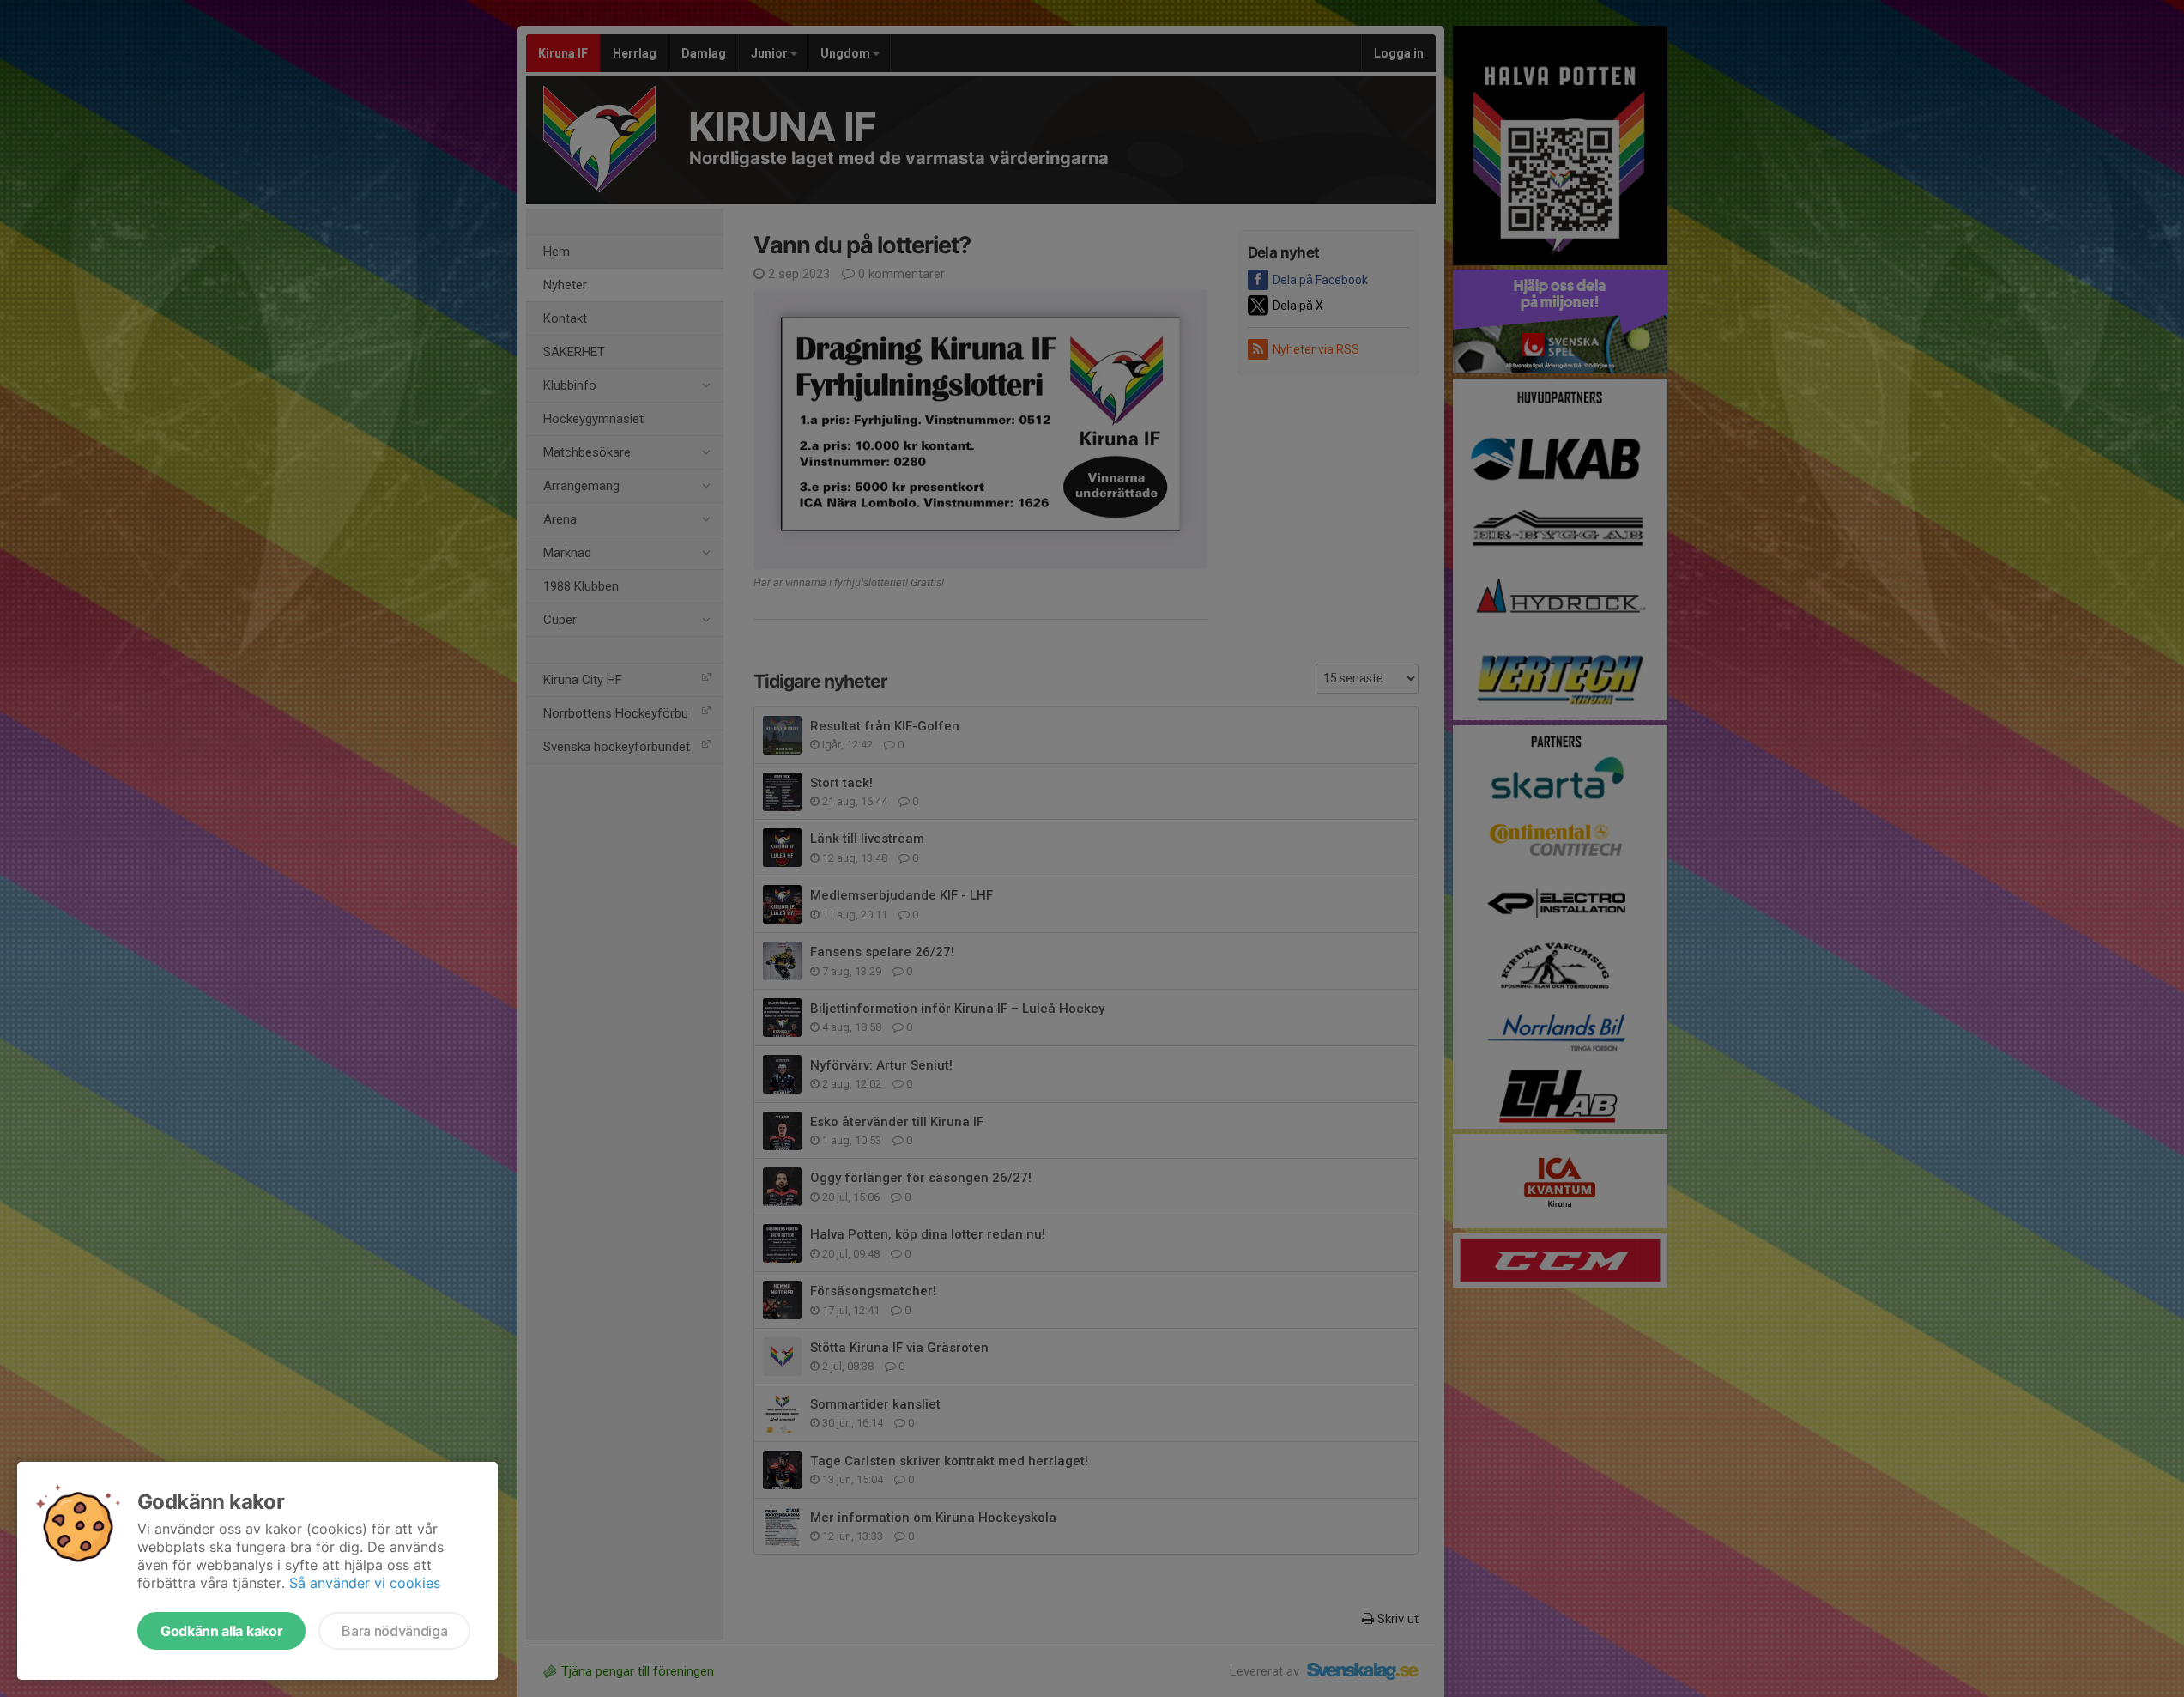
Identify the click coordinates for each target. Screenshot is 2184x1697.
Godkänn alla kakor (221, 1631)
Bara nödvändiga (394, 1631)
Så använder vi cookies (365, 1583)
